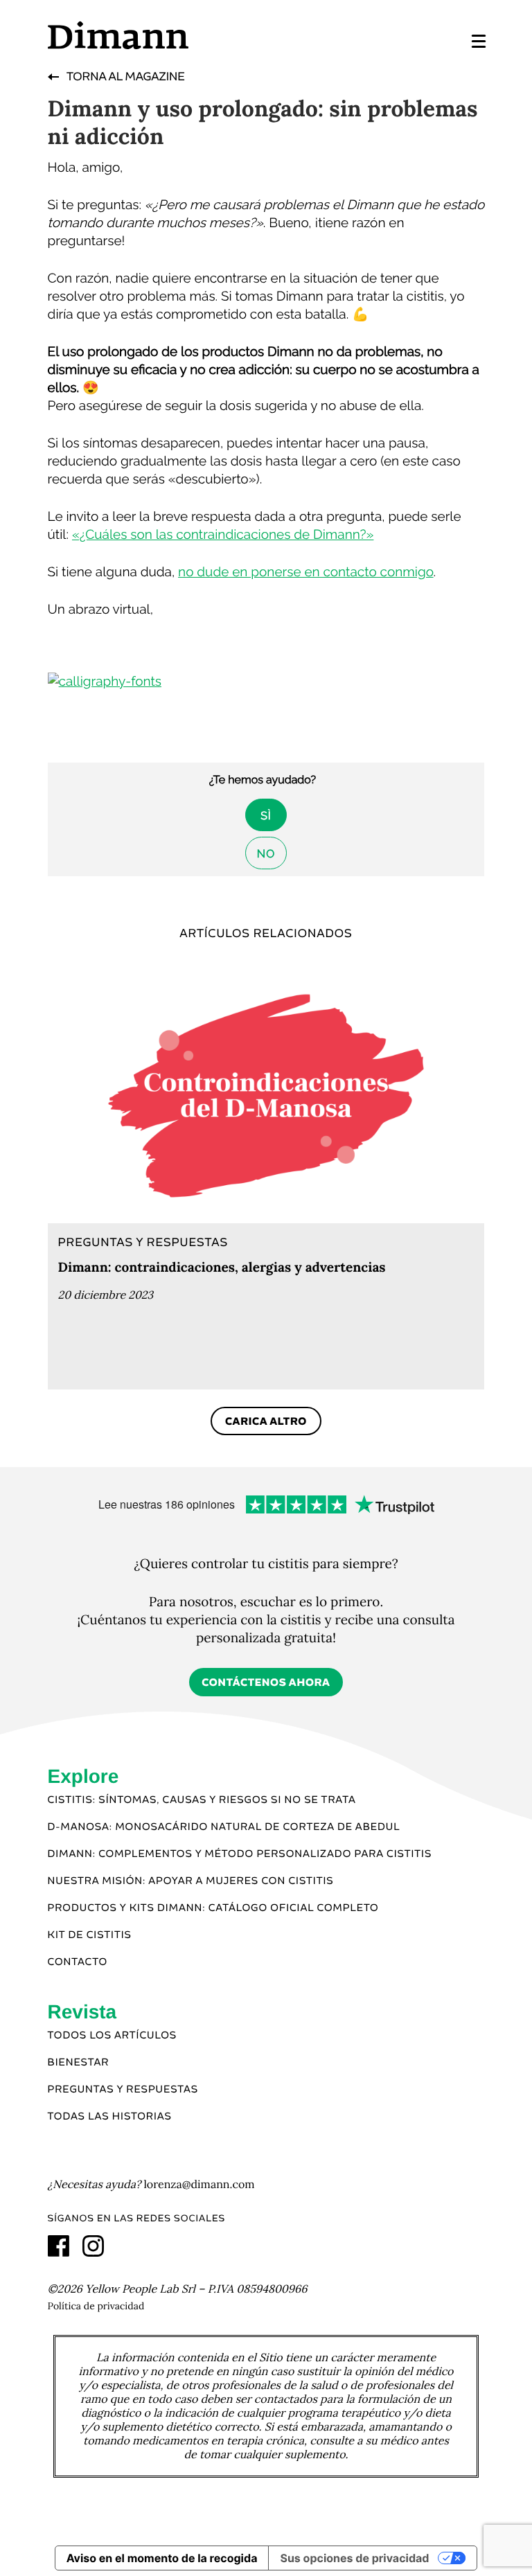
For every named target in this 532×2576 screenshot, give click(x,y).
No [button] (266, 854)
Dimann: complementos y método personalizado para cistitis (240, 1854)
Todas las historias (110, 2117)
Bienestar (79, 2063)
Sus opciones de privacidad (354, 2558)
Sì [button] (266, 816)
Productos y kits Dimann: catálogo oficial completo (213, 1908)
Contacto (78, 1962)
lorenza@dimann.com (199, 2185)
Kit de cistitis (90, 1935)
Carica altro (266, 1422)
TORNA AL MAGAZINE (125, 77)
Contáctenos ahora (266, 1683)
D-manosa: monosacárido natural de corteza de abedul (224, 1827)
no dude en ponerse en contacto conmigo (306, 572)
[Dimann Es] (156, 35)
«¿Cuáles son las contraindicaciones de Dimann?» (223, 535)
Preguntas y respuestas (123, 2090)
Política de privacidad (96, 2306)
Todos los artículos (112, 2036)
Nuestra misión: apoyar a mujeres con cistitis (191, 1881)
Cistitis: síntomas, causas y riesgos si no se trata (202, 1800)
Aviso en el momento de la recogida (162, 2558)
